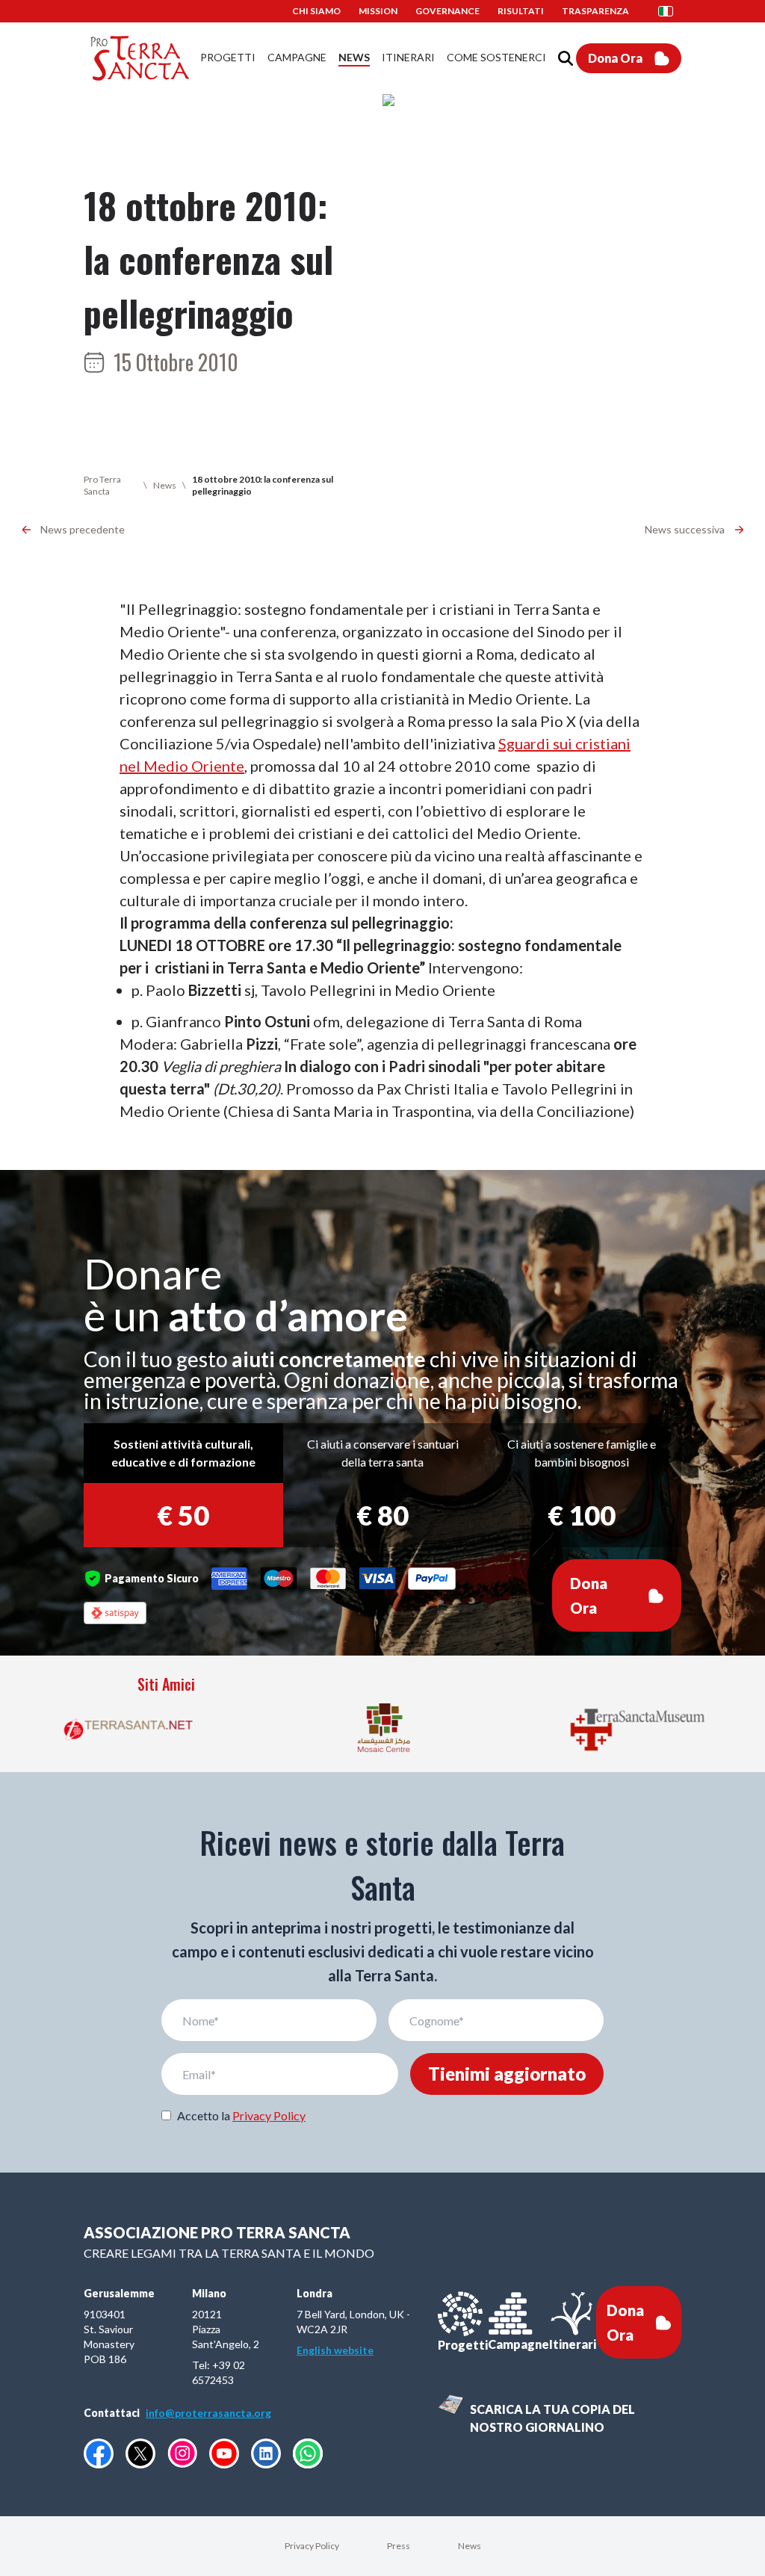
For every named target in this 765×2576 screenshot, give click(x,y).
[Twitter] (140, 2453)
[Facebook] (99, 2453)
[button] (670, 11)
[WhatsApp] (308, 2453)
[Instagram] (182, 2453)
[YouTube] (224, 2453)
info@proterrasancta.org (208, 2413)
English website (335, 2350)
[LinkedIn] (266, 2453)
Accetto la (241, 2115)
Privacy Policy (269, 2115)
